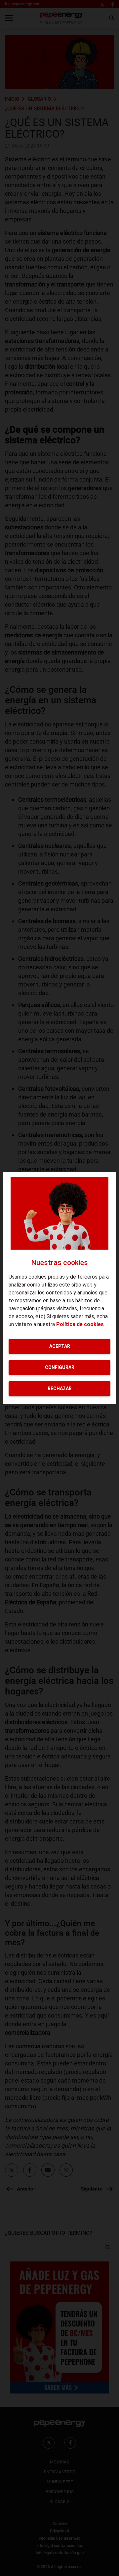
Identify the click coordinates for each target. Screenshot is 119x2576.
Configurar (60, 1367)
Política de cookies (80, 1324)
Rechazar (60, 1388)
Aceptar (60, 1346)
